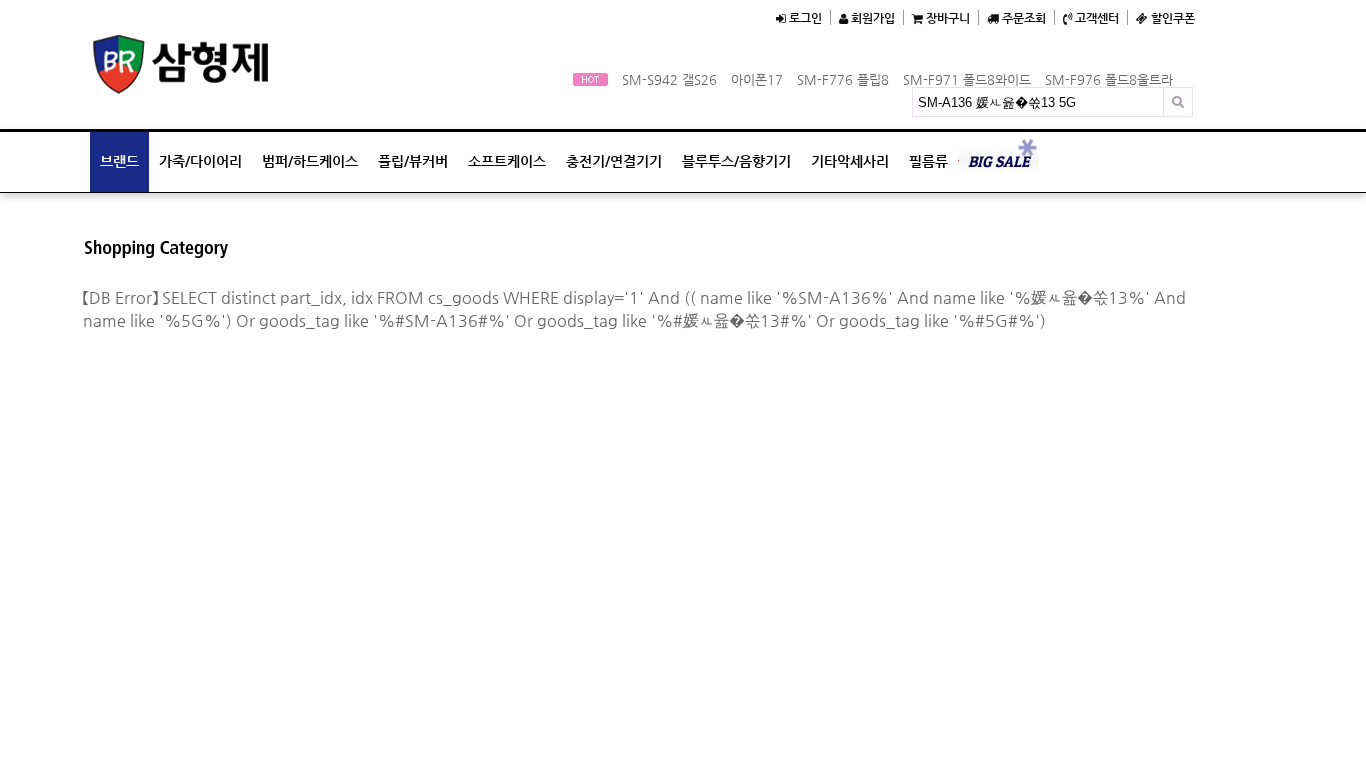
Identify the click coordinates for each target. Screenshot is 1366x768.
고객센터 (1095, 18)
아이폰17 (757, 79)
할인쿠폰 (1171, 18)
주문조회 (1022, 18)
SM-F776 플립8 (843, 79)
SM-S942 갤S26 (669, 79)
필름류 (928, 161)
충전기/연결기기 (614, 161)
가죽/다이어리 (200, 161)
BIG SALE (998, 161)
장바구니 (946, 18)
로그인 (804, 18)
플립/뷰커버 (413, 161)
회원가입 (871, 18)
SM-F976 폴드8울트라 (1109, 79)
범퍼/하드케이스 (310, 161)
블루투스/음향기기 (736, 161)
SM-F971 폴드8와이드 (967, 79)
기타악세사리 (850, 161)
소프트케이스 (507, 161)
